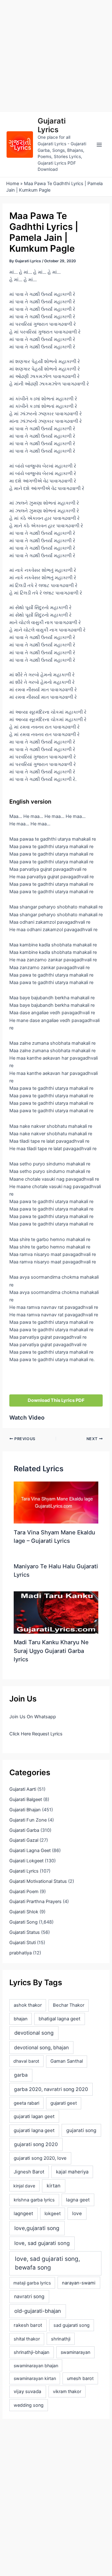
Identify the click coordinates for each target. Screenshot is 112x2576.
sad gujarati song (72, 2325)
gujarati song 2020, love (40, 2158)
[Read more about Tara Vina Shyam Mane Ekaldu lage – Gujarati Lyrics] (56, 1502)
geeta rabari (26, 2103)
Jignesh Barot (29, 2172)
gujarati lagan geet (34, 2116)
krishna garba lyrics (34, 2200)
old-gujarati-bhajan (38, 2311)
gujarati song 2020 (36, 2144)
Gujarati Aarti (23, 1789)
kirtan (54, 2186)
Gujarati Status (25, 1932)
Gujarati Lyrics (52, 125)
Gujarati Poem (24, 1892)
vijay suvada (28, 2391)
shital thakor (27, 2339)
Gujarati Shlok (24, 1912)
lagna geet (78, 2200)
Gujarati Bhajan (25, 1810)
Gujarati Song (23, 1922)
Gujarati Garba (24, 1830)
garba (21, 2075)
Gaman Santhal (67, 2061)
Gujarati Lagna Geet (30, 1850)
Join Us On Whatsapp (33, 1717)
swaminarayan (75, 2352)
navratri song (29, 2296)
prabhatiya (21, 1953)
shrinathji (61, 2339)
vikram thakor (67, 2391)
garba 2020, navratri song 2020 (51, 2089)
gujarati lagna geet (34, 2130)
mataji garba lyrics (32, 2283)
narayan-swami (79, 2283)
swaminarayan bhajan (36, 2366)
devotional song (34, 2033)
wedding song (29, 2405)
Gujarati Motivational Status (38, 1881)
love (77, 2213)
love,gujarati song (37, 2228)
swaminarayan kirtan (35, 2378)
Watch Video (27, 1417)
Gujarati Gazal (24, 1840)
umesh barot (80, 2378)
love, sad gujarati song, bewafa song (47, 2263)
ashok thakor (28, 2005)
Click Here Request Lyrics (36, 1734)
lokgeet (53, 2214)
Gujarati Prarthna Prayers (35, 1902)
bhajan (21, 2019)
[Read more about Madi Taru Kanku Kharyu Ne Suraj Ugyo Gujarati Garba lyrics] (56, 1612)
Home (13, 184)
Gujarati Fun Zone (28, 1820)
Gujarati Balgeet (26, 1799)
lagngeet (23, 2214)
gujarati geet (64, 2103)
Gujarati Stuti (23, 1943)
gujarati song (81, 2130)
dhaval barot (26, 2061)
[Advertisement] (56, 56)
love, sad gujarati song (42, 2243)
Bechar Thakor (69, 2005)
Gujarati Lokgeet (26, 1861)
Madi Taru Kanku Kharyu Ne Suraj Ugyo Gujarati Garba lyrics (51, 1651)
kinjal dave (24, 2186)
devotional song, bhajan (41, 2048)
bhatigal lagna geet (59, 2019)
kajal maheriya (72, 2172)
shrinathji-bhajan (32, 2352)
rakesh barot (28, 2325)
